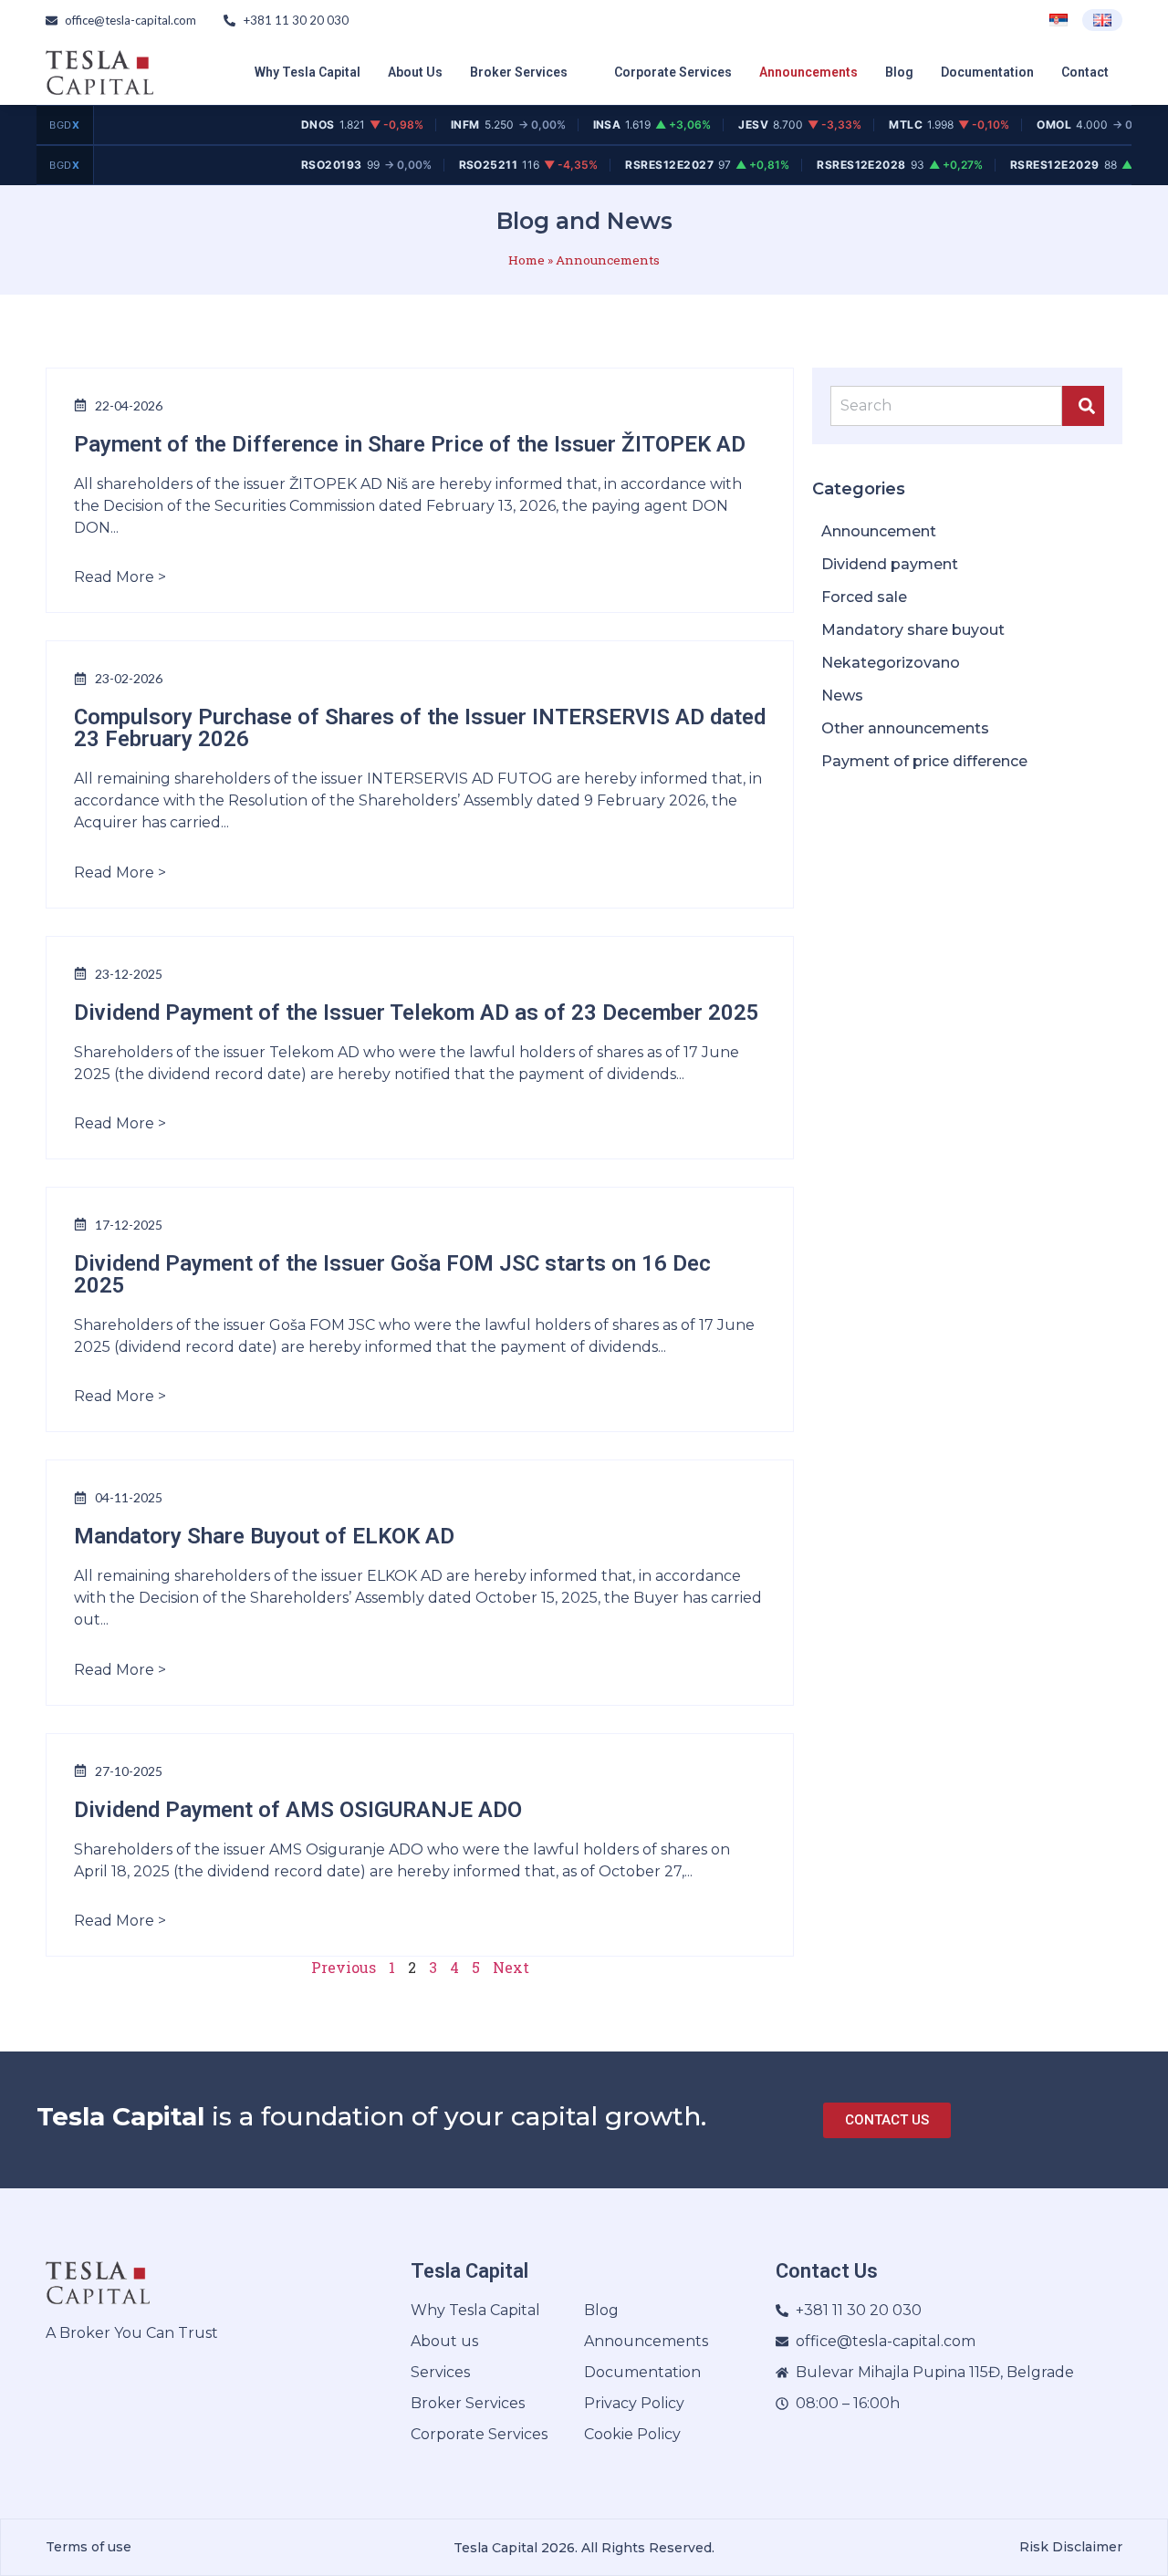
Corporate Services (673, 72)
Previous (344, 1967)
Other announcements (905, 728)
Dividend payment (890, 564)
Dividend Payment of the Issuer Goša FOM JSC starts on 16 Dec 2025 (392, 1274)
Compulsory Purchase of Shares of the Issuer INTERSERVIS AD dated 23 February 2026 (420, 728)
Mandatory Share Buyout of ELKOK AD (264, 1536)
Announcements (808, 72)
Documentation (987, 72)
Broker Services (519, 72)
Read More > (120, 577)
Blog (899, 72)
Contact (1085, 72)
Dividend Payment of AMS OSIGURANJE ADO (298, 1810)
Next (511, 1967)
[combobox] (946, 406)
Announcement (879, 531)
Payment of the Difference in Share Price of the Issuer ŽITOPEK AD (410, 444)
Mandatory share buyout (913, 630)
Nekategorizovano (891, 663)
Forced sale (864, 597)
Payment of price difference (924, 761)
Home (527, 260)
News (842, 696)
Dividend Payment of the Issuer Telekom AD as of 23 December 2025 (417, 1013)
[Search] (1083, 406)
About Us (415, 72)
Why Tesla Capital (308, 72)
